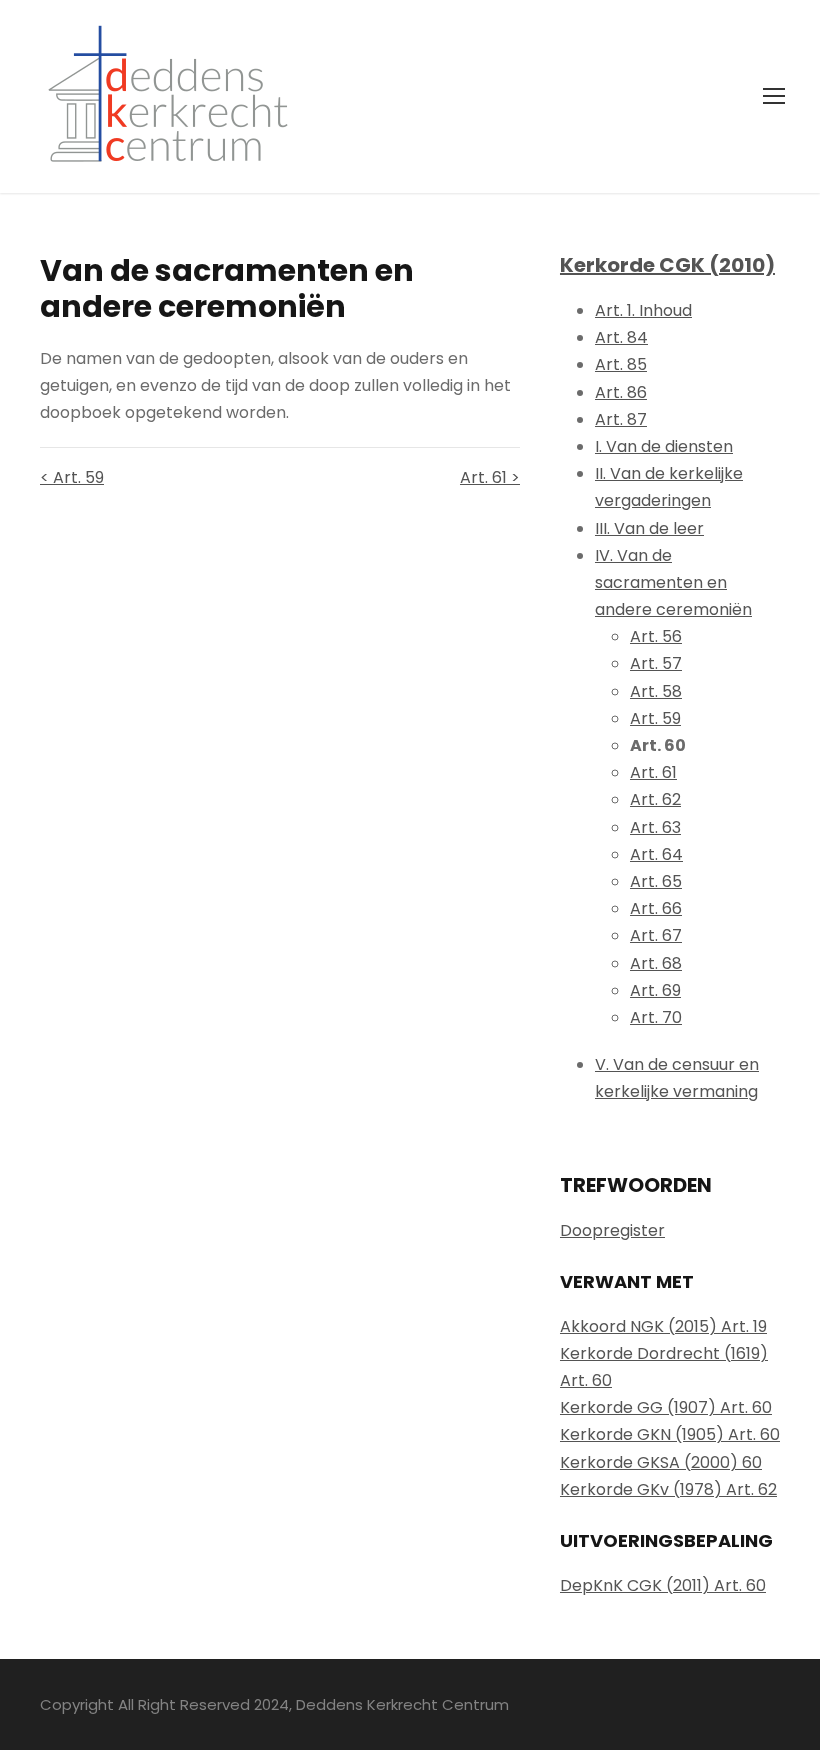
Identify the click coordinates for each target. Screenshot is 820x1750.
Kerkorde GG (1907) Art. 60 (666, 1407)
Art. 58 (656, 691)
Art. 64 (656, 854)
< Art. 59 (72, 477)
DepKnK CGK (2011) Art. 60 (663, 1585)
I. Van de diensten (664, 446)
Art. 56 (656, 636)
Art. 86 (621, 392)
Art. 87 (621, 419)
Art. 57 (656, 663)
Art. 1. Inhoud (643, 310)
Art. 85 (621, 364)
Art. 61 (653, 772)
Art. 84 (621, 337)
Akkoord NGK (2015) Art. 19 (663, 1326)
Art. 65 (656, 881)
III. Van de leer (649, 528)
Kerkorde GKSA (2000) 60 (661, 1462)
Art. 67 (656, 935)
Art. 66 (656, 908)
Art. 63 (655, 827)
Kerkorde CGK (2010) (667, 265)
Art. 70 (656, 1017)
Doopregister (612, 1230)
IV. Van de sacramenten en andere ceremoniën (673, 582)
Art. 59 (655, 718)
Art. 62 (655, 799)
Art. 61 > (490, 477)
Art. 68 (656, 963)
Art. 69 (655, 990)
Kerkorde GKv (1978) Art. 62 (668, 1489)
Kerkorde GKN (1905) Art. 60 (670, 1434)
